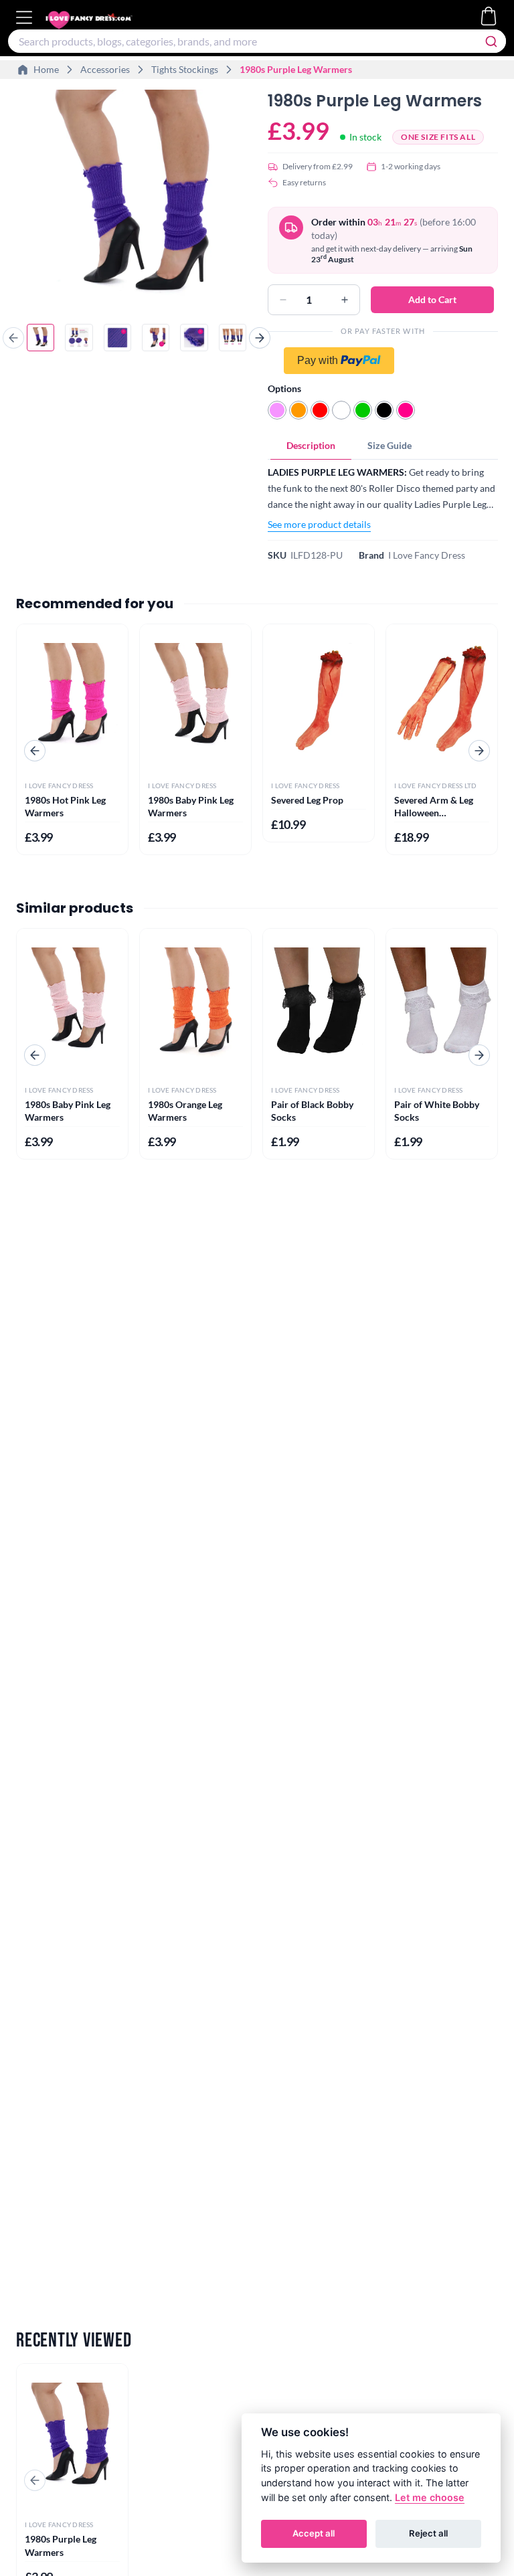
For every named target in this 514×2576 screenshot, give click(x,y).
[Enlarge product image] (137, 199)
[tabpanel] (383, 498)
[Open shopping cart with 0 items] (489, 16)
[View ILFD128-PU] (40, 338)
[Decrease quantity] (283, 300)
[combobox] (257, 41)
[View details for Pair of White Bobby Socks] (442, 1003)
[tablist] (383, 446)
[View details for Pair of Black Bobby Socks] (319, 1003)
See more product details (319, 524)
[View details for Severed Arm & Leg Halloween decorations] (442, 698)
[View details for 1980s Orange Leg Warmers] (195, 1003)
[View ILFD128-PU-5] (194, 338)
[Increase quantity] (345, 300)
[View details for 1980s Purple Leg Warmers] (72, 2438)
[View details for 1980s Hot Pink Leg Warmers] (72, 698)
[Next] (260, 338)
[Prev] (13, 338)
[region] (137, 201)
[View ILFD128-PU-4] (156, 338)
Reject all (428, 2533)
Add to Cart (432, 299)
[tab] (311, 446)
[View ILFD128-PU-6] (233, 338)
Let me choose (430, 2497)
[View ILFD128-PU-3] (117, 338)
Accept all (314, 2533)
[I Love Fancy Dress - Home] (102, 20)
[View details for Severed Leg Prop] (319, 698)
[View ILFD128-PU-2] (79, 338)
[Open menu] (26, 17)
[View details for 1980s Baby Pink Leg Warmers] (195, 698)
